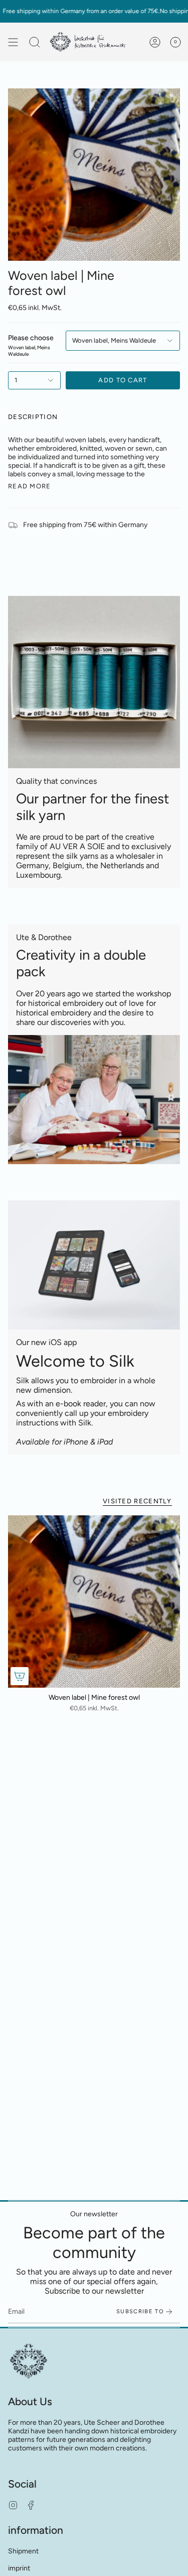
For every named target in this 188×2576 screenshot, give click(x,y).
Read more (30, 486)
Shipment (23, 2551)
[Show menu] (13, 42)
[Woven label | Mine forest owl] (94, 1602)
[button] (35, 42)
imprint (19, 2568)
